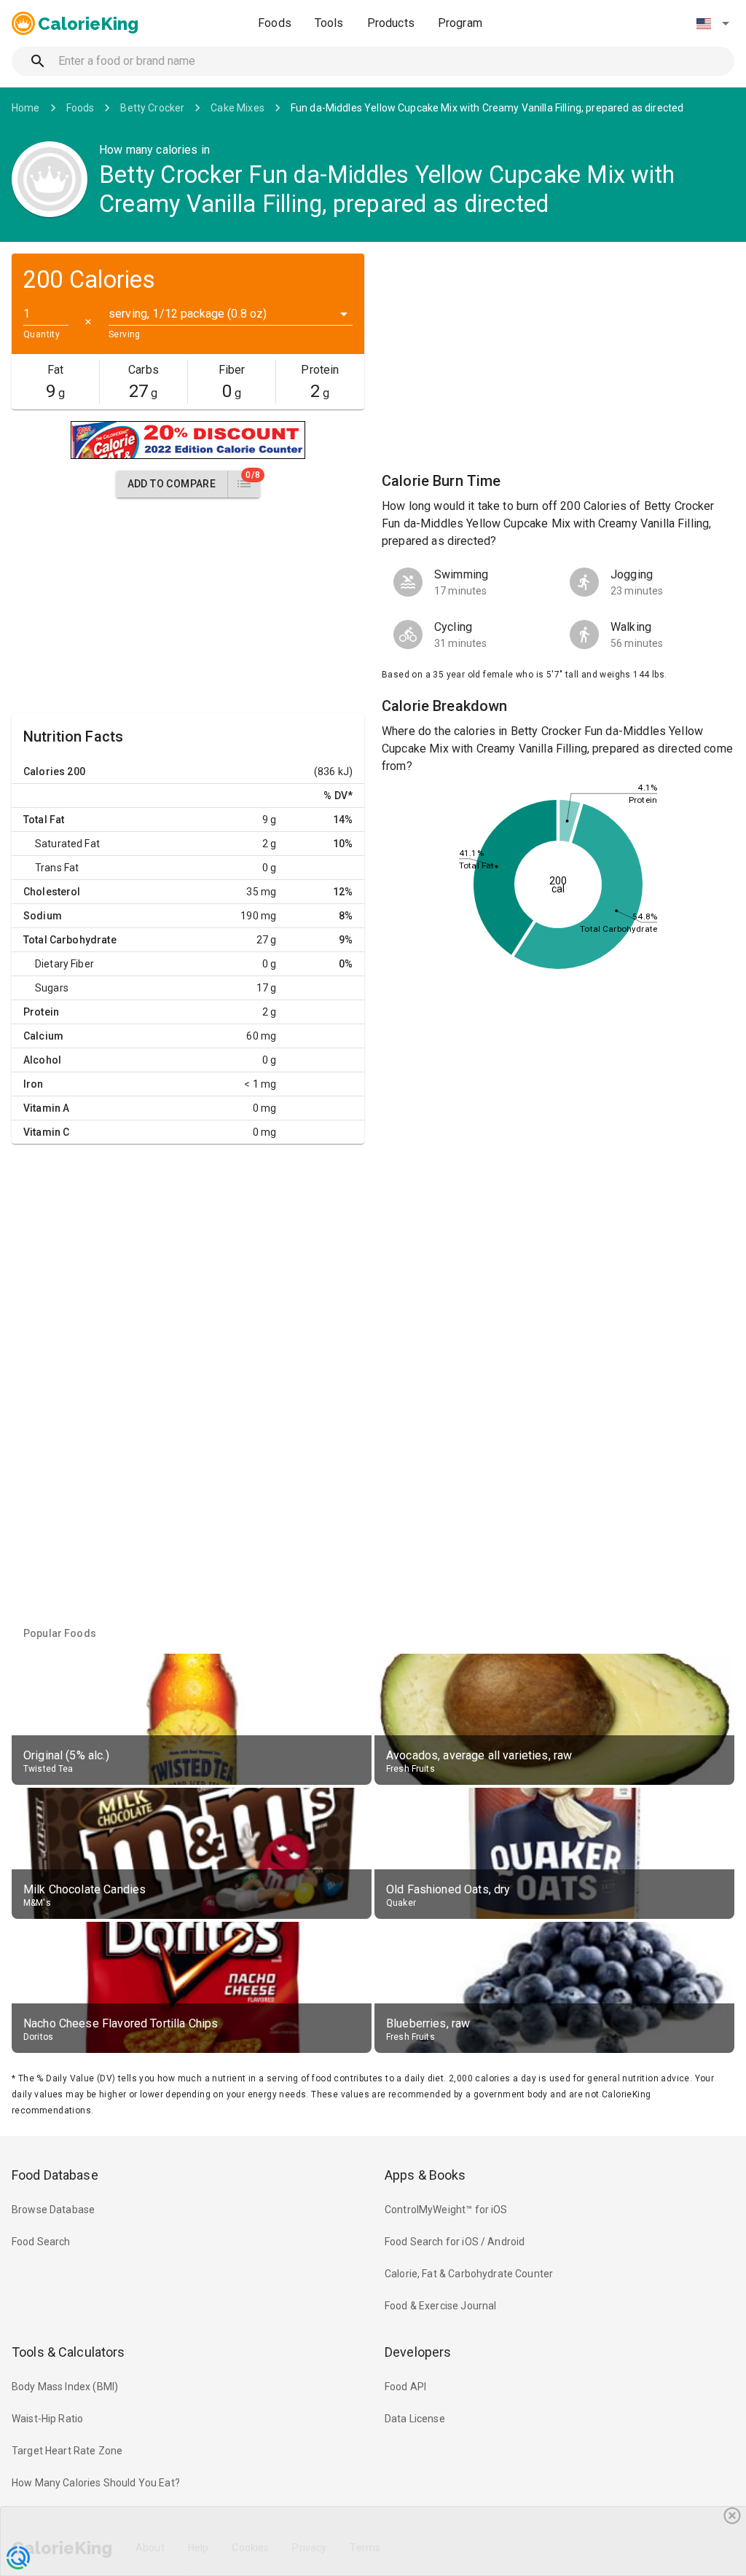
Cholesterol (52, 892)
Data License (415, 2419)
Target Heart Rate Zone (67, 2451)
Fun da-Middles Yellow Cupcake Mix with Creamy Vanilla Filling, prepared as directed (487, 108)
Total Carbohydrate (70, 940)
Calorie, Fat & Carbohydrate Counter (469, 2274)
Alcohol (42, 1060)
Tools (329, 23)
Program (460, 23)
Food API (405, 2387)
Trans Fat (57, 868)
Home (26, 108)
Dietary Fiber (64, 964)
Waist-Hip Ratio (47, 2419)
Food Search (41, 2242)
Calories (44, 771)
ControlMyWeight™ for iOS (446, 2210)
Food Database (55, 2175)
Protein (41, 1012)
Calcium (43, 1036)
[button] (712, 23)
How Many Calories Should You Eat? (96, 2483)
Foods (275, 23)
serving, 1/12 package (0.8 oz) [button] (188, 314)
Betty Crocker (152, 108)
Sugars (52, 988)
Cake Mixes (237, 108)
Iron (34, 1084)
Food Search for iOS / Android (455, 2242)
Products (391, 23)
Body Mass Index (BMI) (65, 2387)
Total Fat (44, 820)
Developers (418, 2352)
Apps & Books (425, 2175)
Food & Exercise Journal (440, 2306)
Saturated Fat (67, 844)
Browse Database (53, 2210)
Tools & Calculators (68, 2352)
